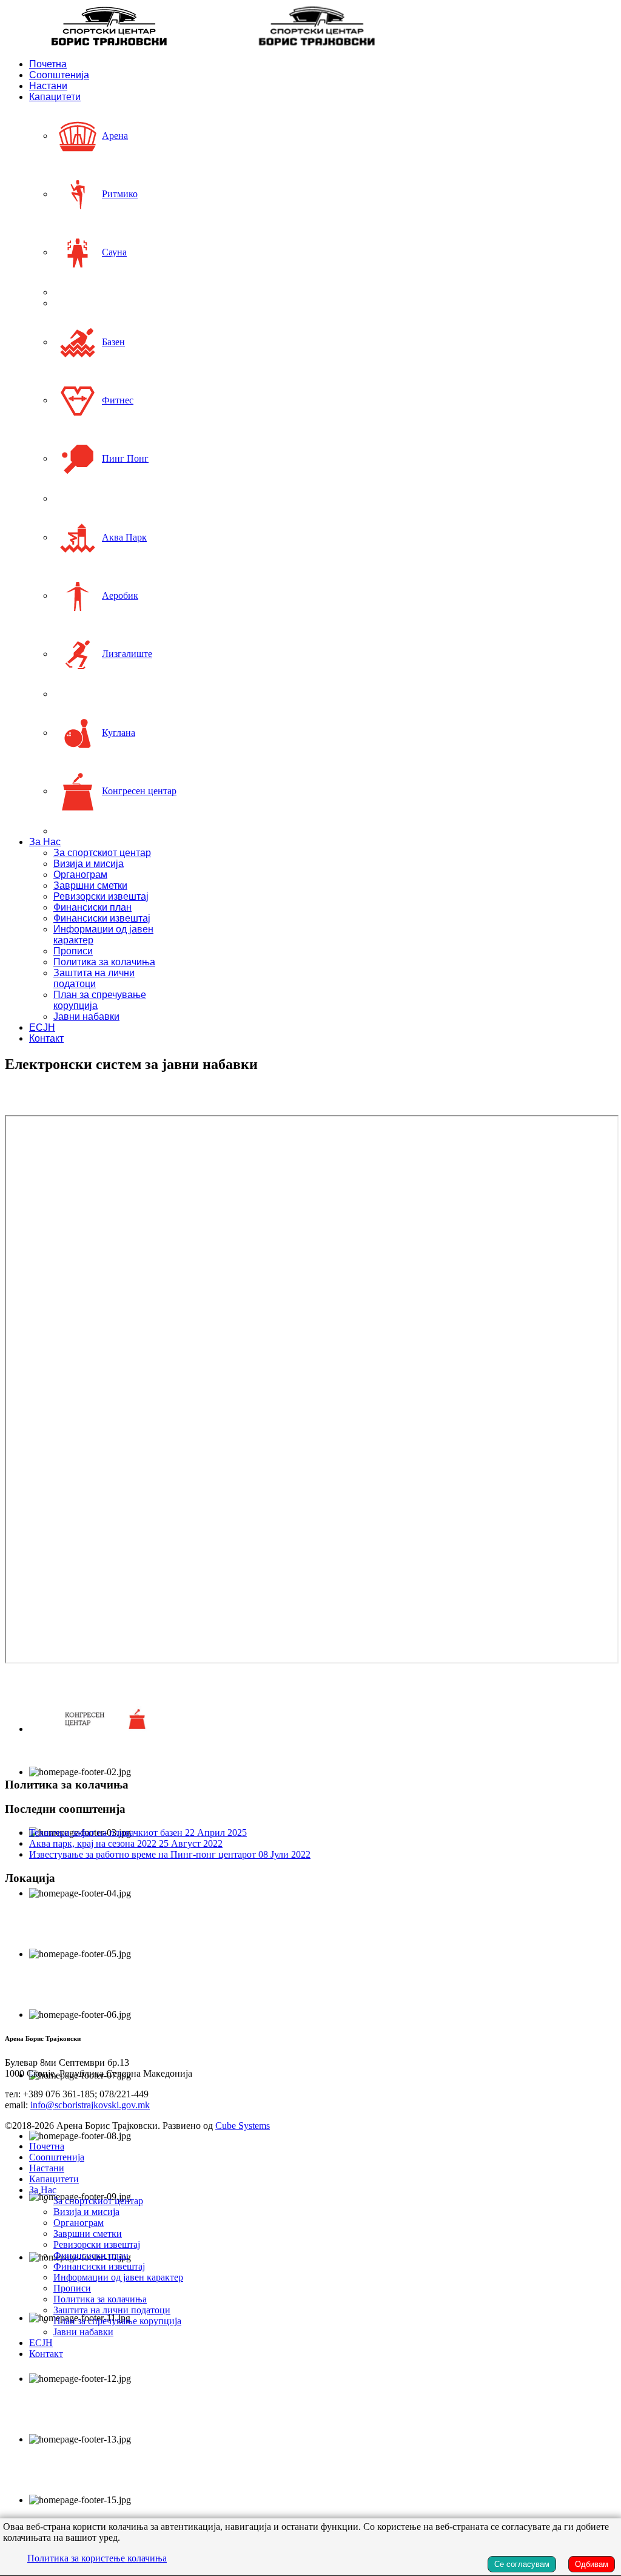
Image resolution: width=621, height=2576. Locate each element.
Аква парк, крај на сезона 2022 (126, 1843)
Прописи (73, 951)
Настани (48, 86)
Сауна (114, 252)
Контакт (46, 1038)
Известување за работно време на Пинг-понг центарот (170, 1854)
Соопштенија (59, 75)
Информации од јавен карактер (118, 2277)
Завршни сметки (90, 885)
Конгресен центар (139, 791)
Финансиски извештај (102, 918)
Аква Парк (124, 537)
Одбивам (592, 2564)
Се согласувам (522, 2564)
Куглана (119, 733)
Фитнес (118, 400)
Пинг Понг (125, 458)
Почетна (48, 64)
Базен (113, 342)
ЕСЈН (42, 1027)
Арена (115, 136)
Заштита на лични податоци (94, 978)
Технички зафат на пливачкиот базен (138, 1833)
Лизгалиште (127, 654)
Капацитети (55, 97)
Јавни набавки (86, 1017)
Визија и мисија (89, 864)
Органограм (80, 875)
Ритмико (120, 194)
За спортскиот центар (102, 853)
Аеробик (120, 595)
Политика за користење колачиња (97, 2558)
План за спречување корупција (117, 2321)
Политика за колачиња (104, 962)
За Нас (45, 842)
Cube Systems (243, 2126)
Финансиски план (92, 907)
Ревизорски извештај (101, 896)
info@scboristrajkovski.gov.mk (90, 2105)
